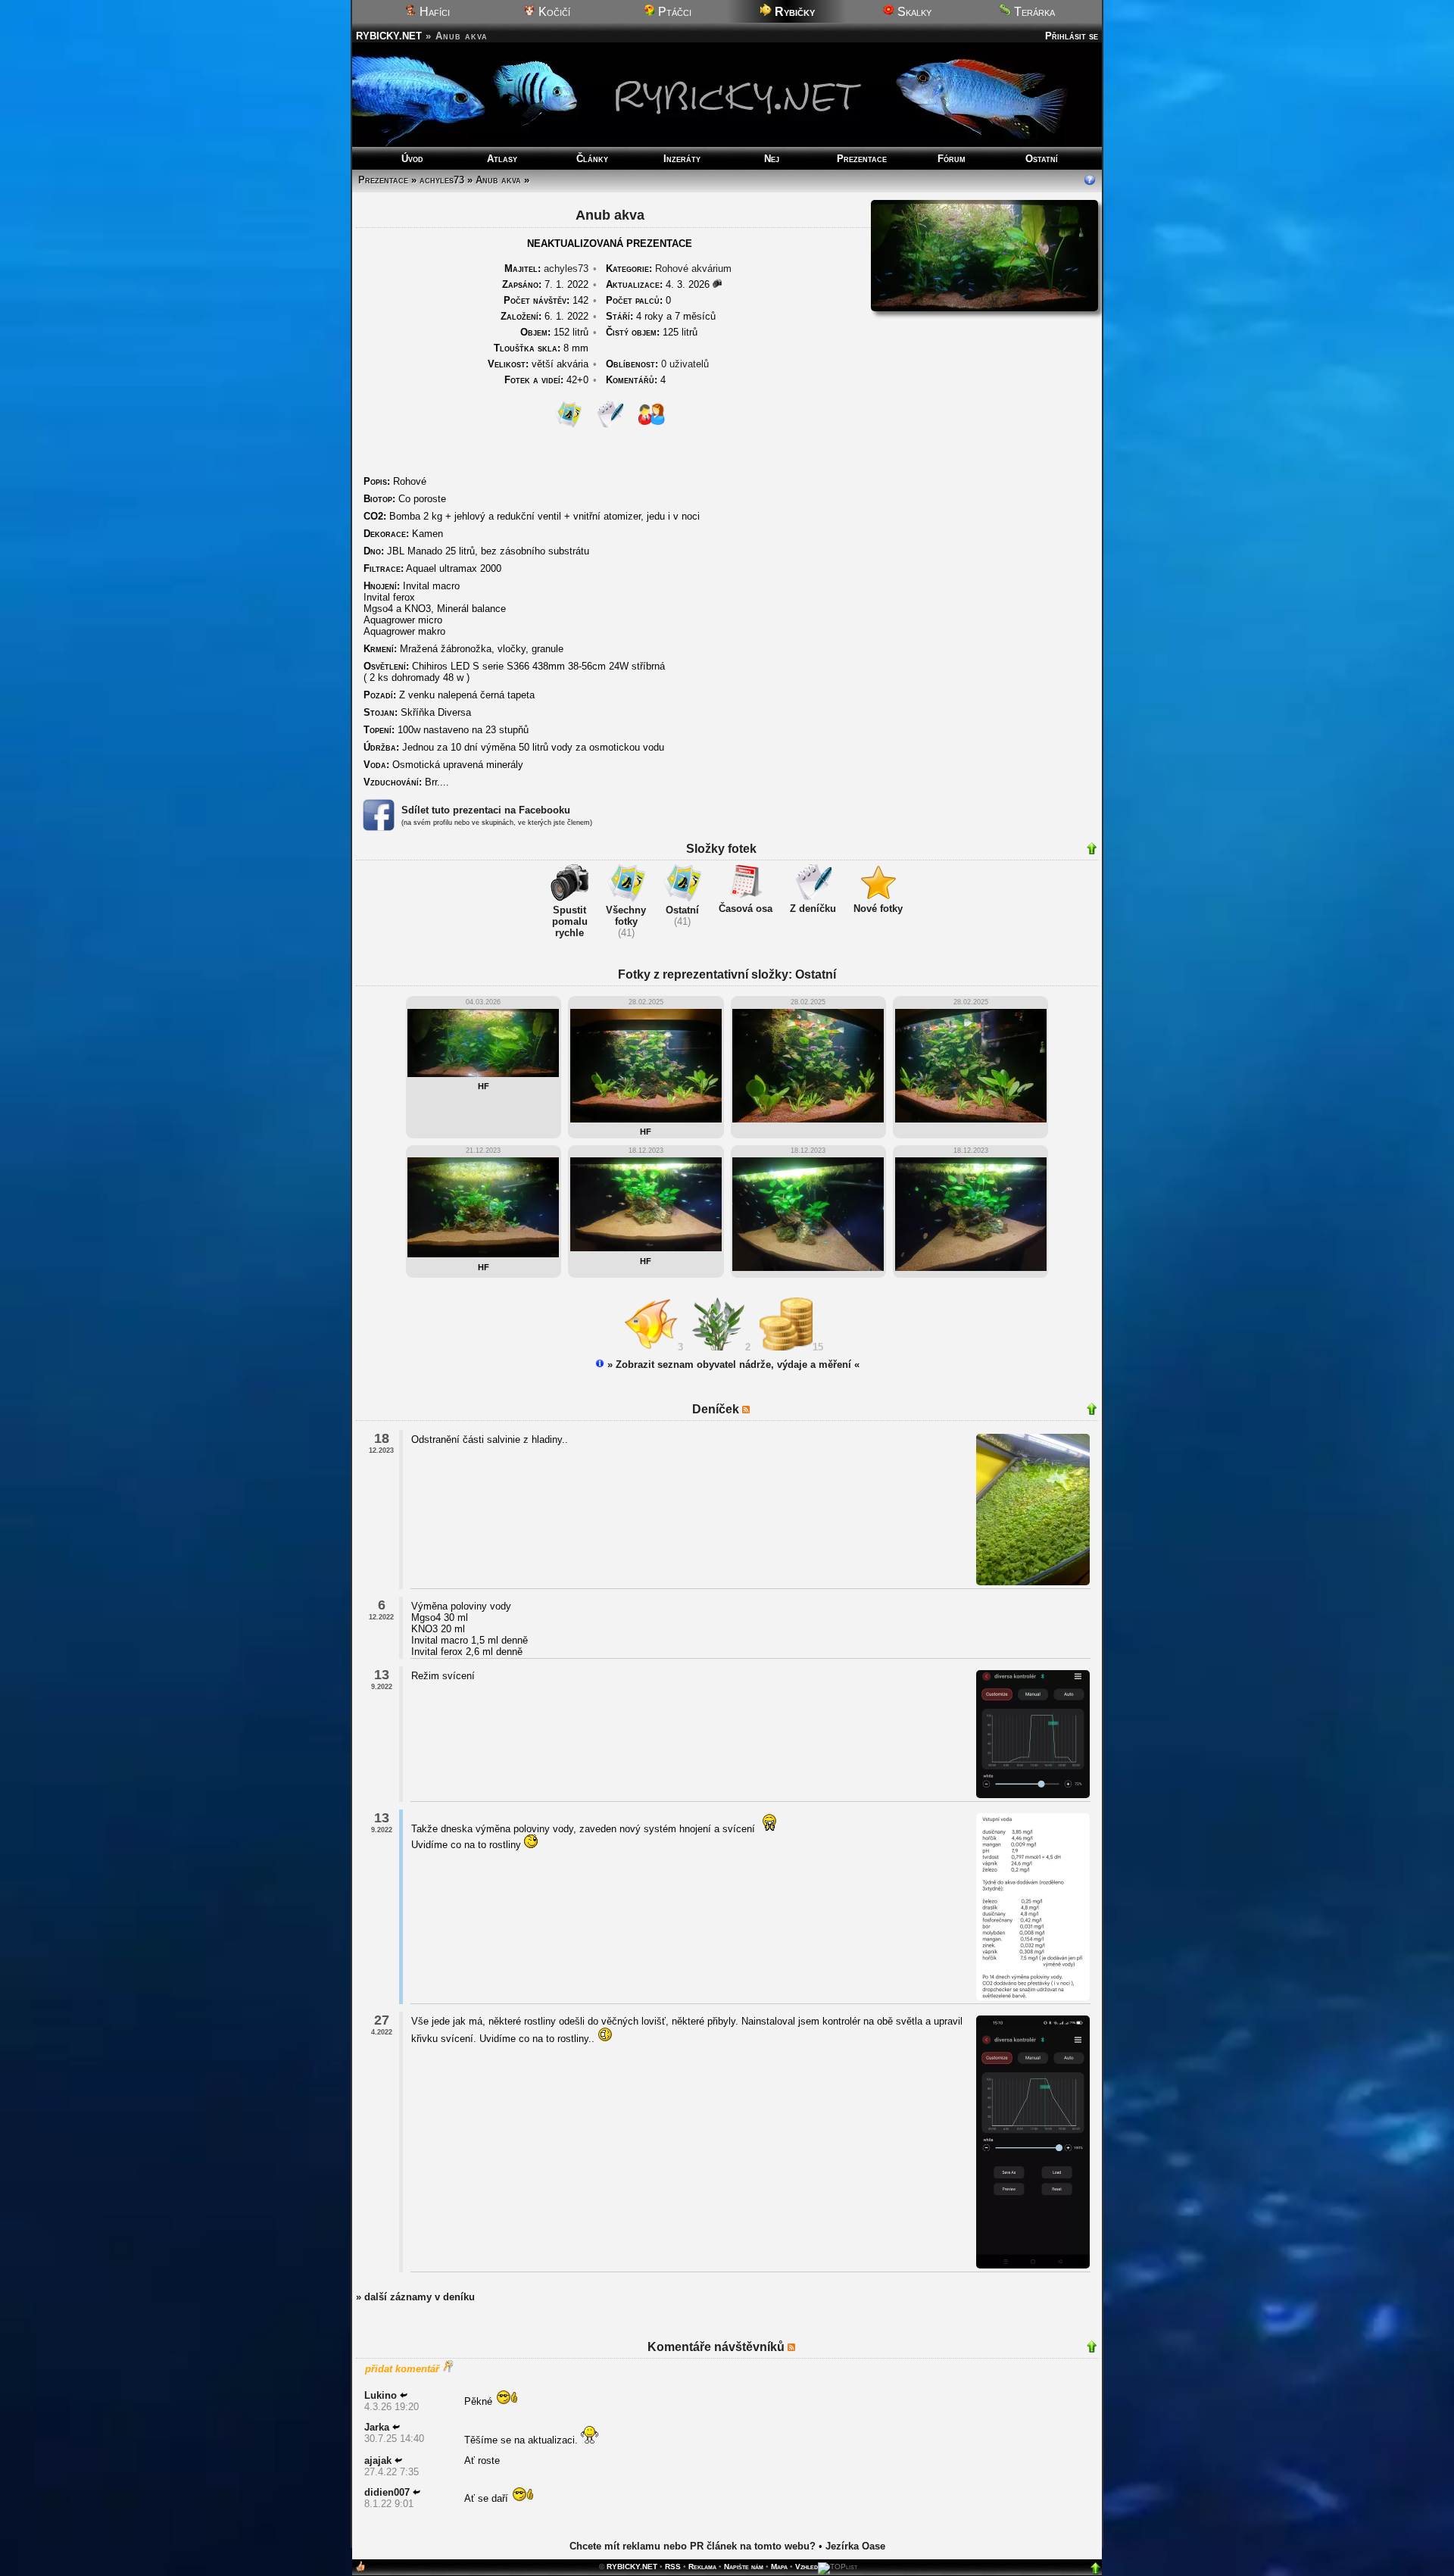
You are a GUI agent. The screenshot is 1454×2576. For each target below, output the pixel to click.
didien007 (387, 2492)
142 (546, 300)
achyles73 (442, 180)
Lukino (381, 2395)
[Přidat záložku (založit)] (360, 2570)
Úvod (412, 159)
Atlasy (502, 159)
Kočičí (553, 12)
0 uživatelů (685, 364)
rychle (569, 933)
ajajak (378, 2460)
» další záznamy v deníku (415, 2297)
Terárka (1033, 12)
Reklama (702, 2567)
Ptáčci (673, 12)
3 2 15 (754, 1347)
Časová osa (746, 909)
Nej (772, 159)
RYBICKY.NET (389, 36)
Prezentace (862, 159)
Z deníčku (813, 909)
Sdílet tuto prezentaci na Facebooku (486, 810)
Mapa (779, 2567)
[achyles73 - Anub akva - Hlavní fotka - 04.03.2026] (984, 308)
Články (592, 159)
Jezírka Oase (855, 2546)
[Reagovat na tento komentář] (404, 2395)
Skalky (913, 12)
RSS (673, 2567)
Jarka (377, 2427)
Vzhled (807, 2567)
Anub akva (498, 180)
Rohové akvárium (693, 269)
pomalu (570, 921)
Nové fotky (878, 909)
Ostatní (1042, 159)
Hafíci (433, 12)
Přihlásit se (1072, 36)
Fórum (952, 159)
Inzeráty (682, 159)
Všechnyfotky (626, 916)
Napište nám (744, 2567)
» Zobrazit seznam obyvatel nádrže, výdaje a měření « (732, 1364)
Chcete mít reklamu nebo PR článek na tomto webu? (693, 2546)
